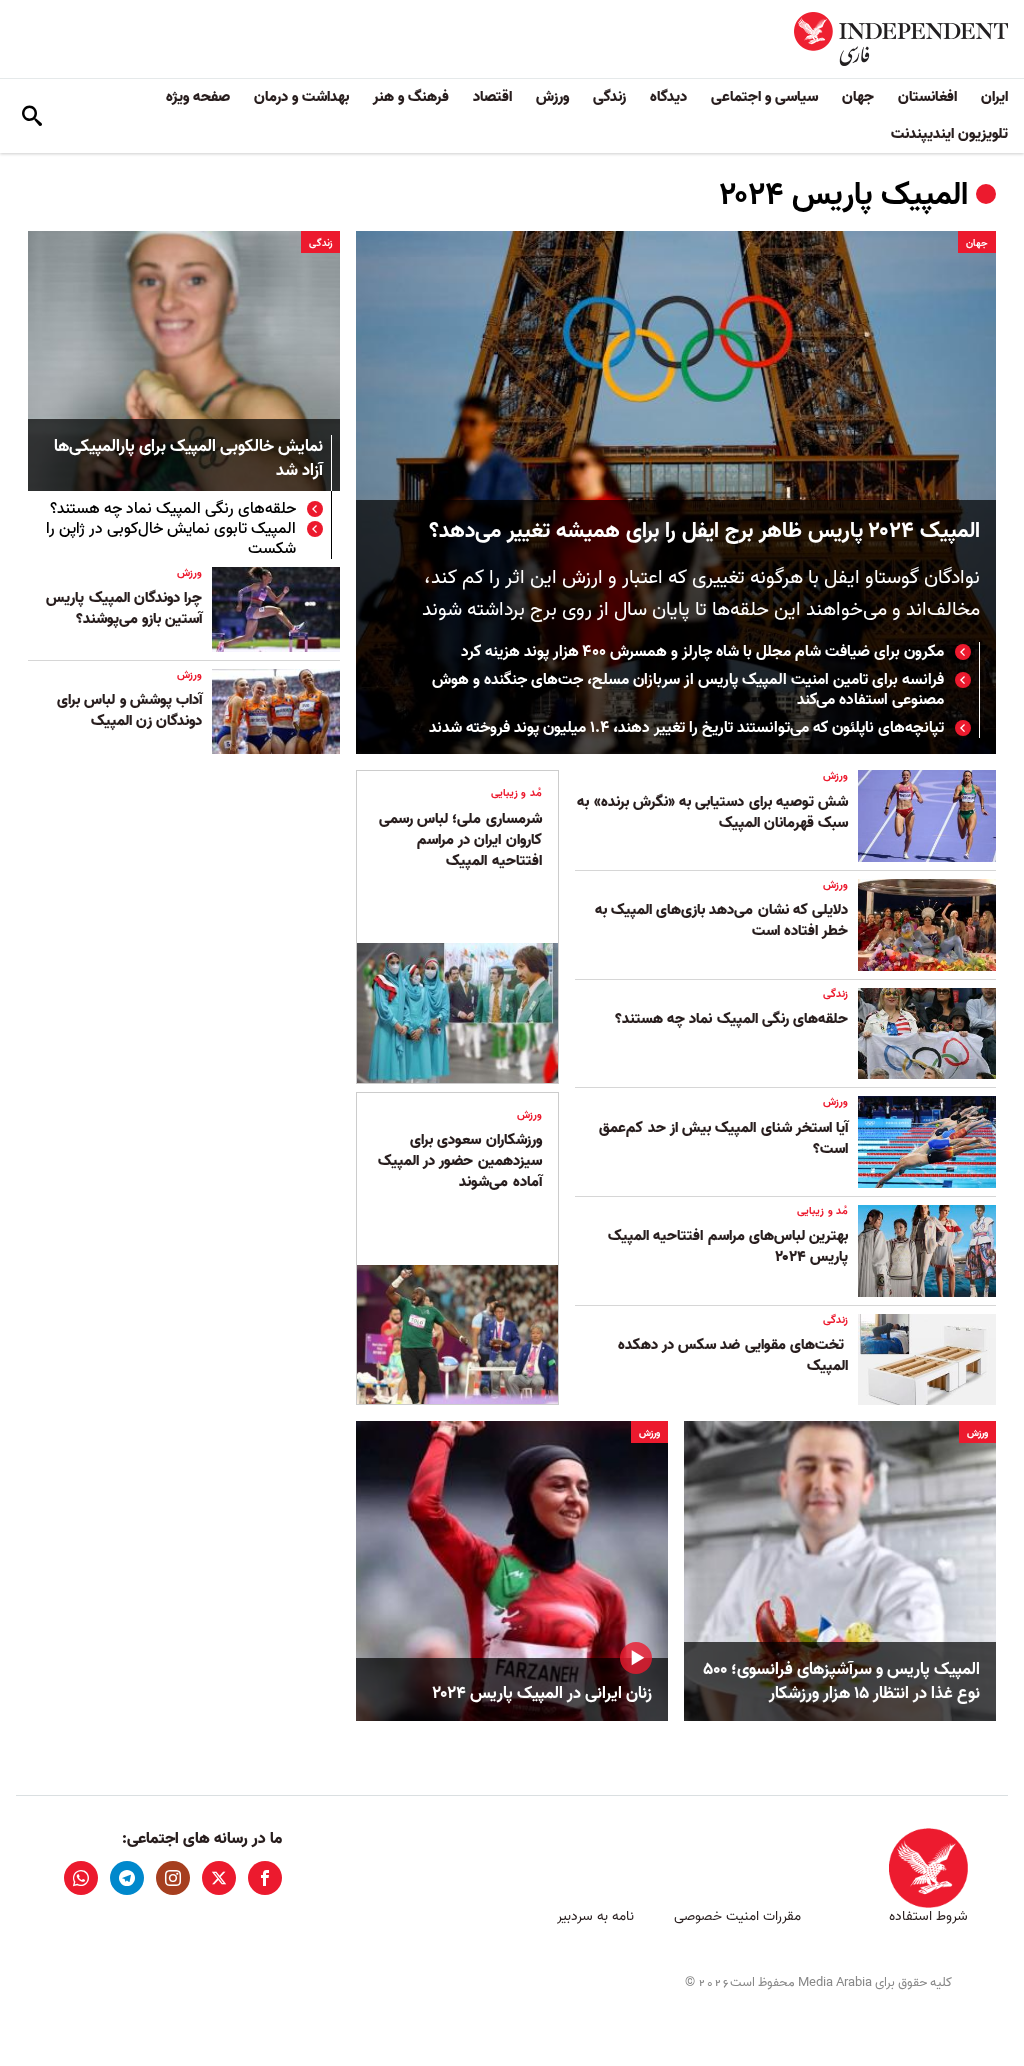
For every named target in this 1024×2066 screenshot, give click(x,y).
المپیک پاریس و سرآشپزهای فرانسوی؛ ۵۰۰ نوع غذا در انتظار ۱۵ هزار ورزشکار (841, 1682)
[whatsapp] (81, 1878)
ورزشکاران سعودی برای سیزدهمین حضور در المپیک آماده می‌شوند (460, 1161)
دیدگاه (668, 97)
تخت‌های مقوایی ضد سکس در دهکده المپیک (733, 1355)
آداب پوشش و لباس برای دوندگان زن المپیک (129, 710)
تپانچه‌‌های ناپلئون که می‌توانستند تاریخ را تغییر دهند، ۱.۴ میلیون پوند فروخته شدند (686, 728)
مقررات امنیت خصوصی (737, 1916)
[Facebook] (265, 1878)
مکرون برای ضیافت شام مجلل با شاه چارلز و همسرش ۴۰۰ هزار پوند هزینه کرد (702, 652)
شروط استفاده (928, 1916)
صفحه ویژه (198, 97)
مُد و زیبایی (822, 1211)
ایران (994, 97)
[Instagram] (173, 1878)
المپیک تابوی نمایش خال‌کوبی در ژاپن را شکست (171, 539)
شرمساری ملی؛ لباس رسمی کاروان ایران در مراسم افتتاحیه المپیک (460, 840)
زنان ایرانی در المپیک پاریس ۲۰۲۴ (542, 1694)
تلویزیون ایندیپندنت (949, 134)
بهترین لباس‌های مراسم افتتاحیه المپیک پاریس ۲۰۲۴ (728, 1246)
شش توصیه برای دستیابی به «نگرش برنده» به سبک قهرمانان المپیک (712, 812)
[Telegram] (127, 1878)
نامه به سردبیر (595, 1916)
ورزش (552, 97)
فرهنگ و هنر (411, 97)
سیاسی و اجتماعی (764, 97)
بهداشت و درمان (301, 97)
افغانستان (927, 97)
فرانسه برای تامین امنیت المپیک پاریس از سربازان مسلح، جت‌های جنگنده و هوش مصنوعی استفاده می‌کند (688, 690)
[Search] (32, 116)
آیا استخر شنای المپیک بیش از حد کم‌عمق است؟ (723, 1138)
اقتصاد (492, 97)
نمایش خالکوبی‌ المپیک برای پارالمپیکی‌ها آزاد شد (188, 459)
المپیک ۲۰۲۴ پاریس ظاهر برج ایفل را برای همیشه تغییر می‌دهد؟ (704, 531)
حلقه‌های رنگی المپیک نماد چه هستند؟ (173, 509)
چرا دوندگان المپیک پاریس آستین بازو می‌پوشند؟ (124, 608)
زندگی (609, 97)
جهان (858, 97)
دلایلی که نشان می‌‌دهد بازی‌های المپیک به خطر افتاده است (721, 920)
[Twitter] (219, 1878)
